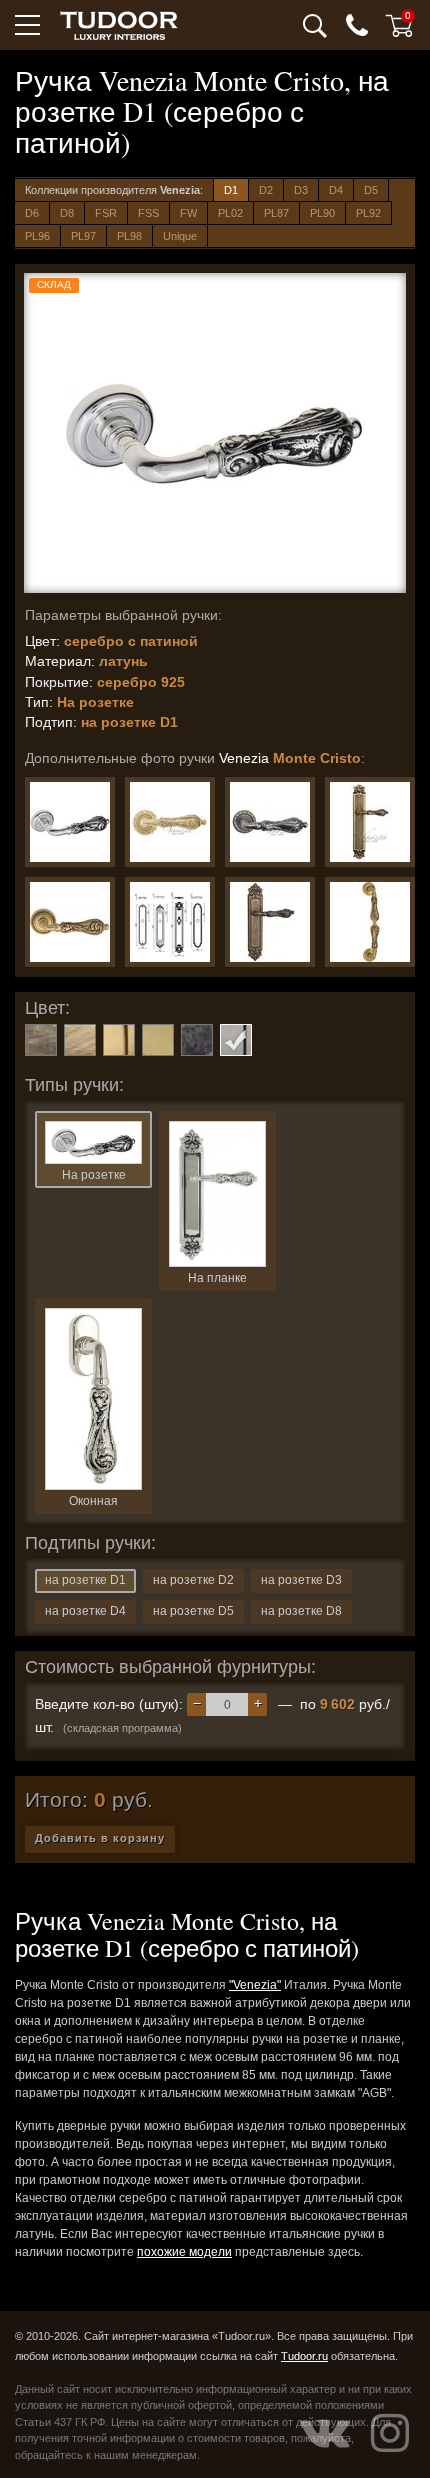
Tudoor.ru (304, 2356)
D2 (266, 190)
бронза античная (41, 1040)
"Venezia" (255, 1985)
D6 (32, 213)
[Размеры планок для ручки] (170, 922)
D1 (231, 190)
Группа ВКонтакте (325, 2433)
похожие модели (184, 2252)
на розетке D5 (193, 1611)
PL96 (37, 236)
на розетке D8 (301, 1611)
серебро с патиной (236, 1040)
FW (188, 213)
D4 (336, 190)
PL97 (83, 236)
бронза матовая (80, 1040)
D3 (301, 190)
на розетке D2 (193, 1580)
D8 (67, 213)
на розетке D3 (301, 1580)
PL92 (368, 213)
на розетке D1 (85, 1580)
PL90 (322, 213)
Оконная (93, 1501)
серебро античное (197, 1040)
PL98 (129, 236)
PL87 (276, 213)
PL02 (230, 213)
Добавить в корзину (100, 1838)
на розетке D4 (85, 1611)
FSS (148, 213)
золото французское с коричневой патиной (119, 1040)
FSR (106, 213)
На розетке (94, 1175)
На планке (217, 1278)
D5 (371, 190)
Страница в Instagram (390, 2433)
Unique (180, 236)
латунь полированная (158, 1040)
